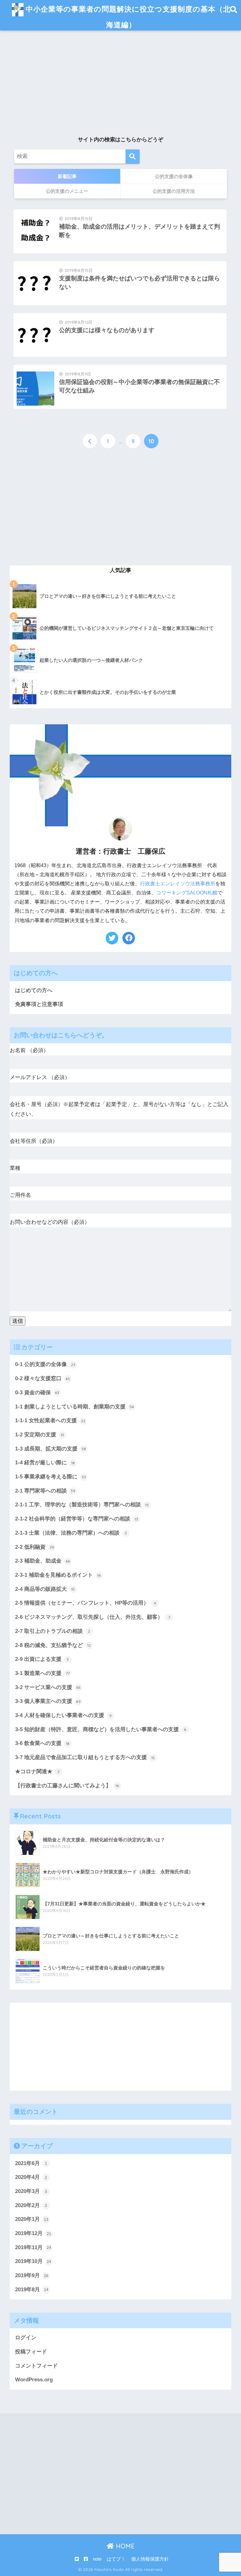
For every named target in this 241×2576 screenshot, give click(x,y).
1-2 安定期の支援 (40, 1435)
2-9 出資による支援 (42, 1659)
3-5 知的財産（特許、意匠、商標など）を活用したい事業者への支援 (101, 1729)
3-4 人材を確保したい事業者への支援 (63, 1715)
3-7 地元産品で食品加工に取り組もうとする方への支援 (85, 1757)
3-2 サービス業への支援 (48, 1687)
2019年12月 (33, 2233)
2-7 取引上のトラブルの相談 (53, 1631)
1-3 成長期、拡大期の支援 (51, 1449)
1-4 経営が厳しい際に (45, 1463)
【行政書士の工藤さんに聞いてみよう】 (67, 1786)
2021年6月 (31, 2163)
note (97, 2559)
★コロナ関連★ (37, 1771)
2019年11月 (33, 2247)
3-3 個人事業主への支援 (48, 1701)
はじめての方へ (34, 990)
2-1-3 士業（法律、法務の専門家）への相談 (71, 1533)
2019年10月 (33, 2261)
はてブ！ (116, 2559)
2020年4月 (31, 2177)
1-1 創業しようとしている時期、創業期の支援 (75, 1407)
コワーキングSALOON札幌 (187, 893)
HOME (124, 2546)
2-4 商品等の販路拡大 (45, 1589)
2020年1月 (32, 2219)
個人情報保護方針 (150, 2559)
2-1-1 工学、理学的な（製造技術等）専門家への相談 (82, 1505)
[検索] (133, 157)
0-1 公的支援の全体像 (45, 1364)
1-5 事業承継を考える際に (51, 1477)
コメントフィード (36, 2366)
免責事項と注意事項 (39, 1004)
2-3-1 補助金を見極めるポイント (58, 1575)
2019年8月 (32, 2290)
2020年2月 (31, 2205)
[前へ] (90, 441)
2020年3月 (31, 2191)
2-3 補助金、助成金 (43, 1561)
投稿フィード (31, 2352)
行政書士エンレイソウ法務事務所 (178, 884)
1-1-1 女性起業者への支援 (50, 1420)
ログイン (26, 2338)
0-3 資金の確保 (37, 1393)
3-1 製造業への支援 (42, 1673)
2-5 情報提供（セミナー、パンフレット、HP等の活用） (86, 1603)
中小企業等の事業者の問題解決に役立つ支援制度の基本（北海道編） (127, 17)
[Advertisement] (120, 85)
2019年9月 (32, 2275)
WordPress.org (34, 2380)
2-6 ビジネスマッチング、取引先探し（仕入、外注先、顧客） (93, 1617)
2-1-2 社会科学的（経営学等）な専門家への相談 (77, 1519)
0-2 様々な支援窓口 (43, 1378)
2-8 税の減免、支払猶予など (53, 1645)
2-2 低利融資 (35, 1547)
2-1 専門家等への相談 (45, 1491)
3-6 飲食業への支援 (42, 1743)
